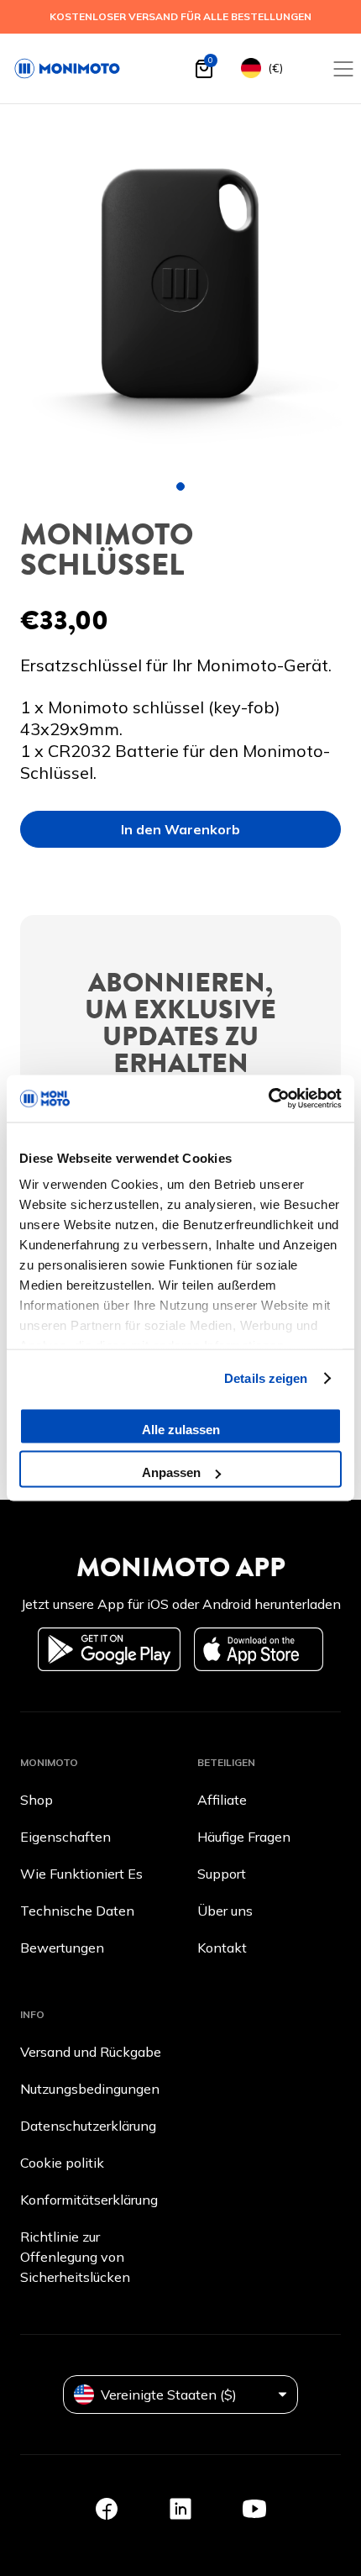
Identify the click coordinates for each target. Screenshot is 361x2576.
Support (222, 1874)
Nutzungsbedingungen (90, 2089)
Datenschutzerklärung (88, 2126)
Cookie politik (62, 2163)
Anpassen (171, 1472)
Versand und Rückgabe (91, 2052)
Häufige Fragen (244, 1837)
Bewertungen (62, 1948)
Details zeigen (266, 1378)
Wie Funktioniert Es (81, 1874)
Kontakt (222, 1948)
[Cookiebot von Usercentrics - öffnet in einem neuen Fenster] (268, 1099)
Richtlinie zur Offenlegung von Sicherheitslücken (75, 2257)
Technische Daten (77, 1911)
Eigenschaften (65, 1837)
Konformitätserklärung (89, 2200)
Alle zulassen (181, 1429)
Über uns (225, 1911)
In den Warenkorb (180, 829)
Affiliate (222, 1800)
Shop (37, 1800)
